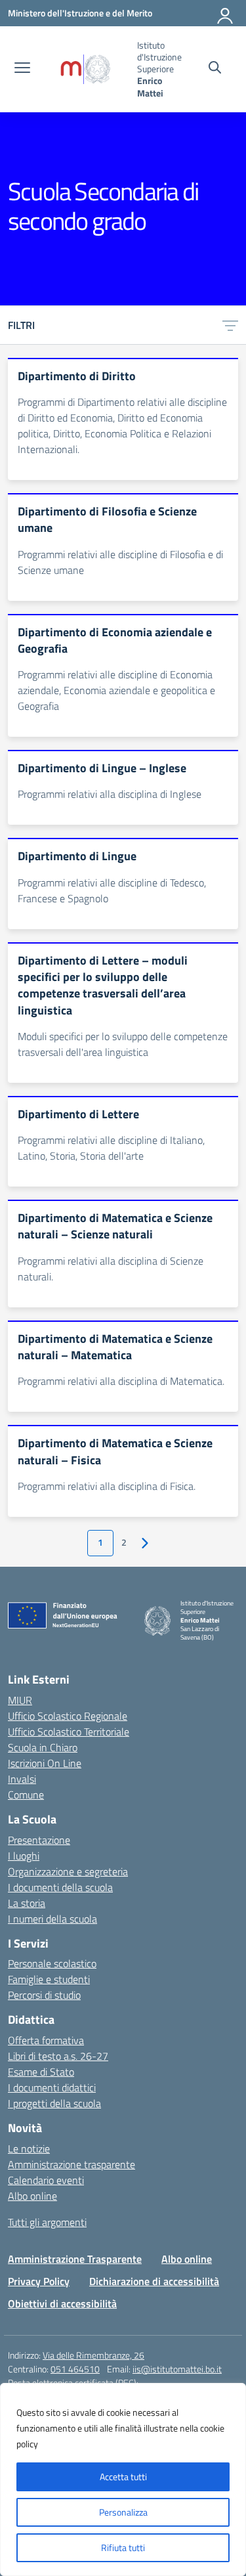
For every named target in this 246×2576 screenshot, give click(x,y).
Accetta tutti (123, 2477)
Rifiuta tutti (123, 2547)
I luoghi (24, 1856)
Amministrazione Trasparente (75, 2259)
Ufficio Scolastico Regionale (68, 1716)
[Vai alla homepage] (85, 69)
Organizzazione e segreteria (68, 1871)
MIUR (20, 1700)
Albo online (32, 2196)
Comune (26, 1795)
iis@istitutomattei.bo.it (177, 2369)
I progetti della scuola (54, 2103)
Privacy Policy (39, 2281)
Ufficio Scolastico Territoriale (69, 1732)
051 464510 (75, 2369)
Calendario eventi (46, 2180)
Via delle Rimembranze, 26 (93, 2355)
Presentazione (39, 1840)
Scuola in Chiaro (43, 1747)
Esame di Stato (41, 2072)
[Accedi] (226, 13)
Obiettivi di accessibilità (62, 2303)
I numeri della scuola (52, 1919)
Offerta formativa (46, 2040)
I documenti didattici (52, 2087)
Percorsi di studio (44, 1995)
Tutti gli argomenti (47, 2222)
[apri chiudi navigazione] (22, 69)
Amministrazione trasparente (72, 2164)
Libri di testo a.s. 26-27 (58, 2056)
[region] (123, 2479)
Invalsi (22, 1779)
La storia (27, 1903)
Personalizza (123, 2512)
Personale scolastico (52, 1963)
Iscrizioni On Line (45, 1763)
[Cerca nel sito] (215, 69)
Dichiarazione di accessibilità (154, 2281)
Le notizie (29, 2149)
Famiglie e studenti (49, 1979)
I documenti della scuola (60, 1887)
